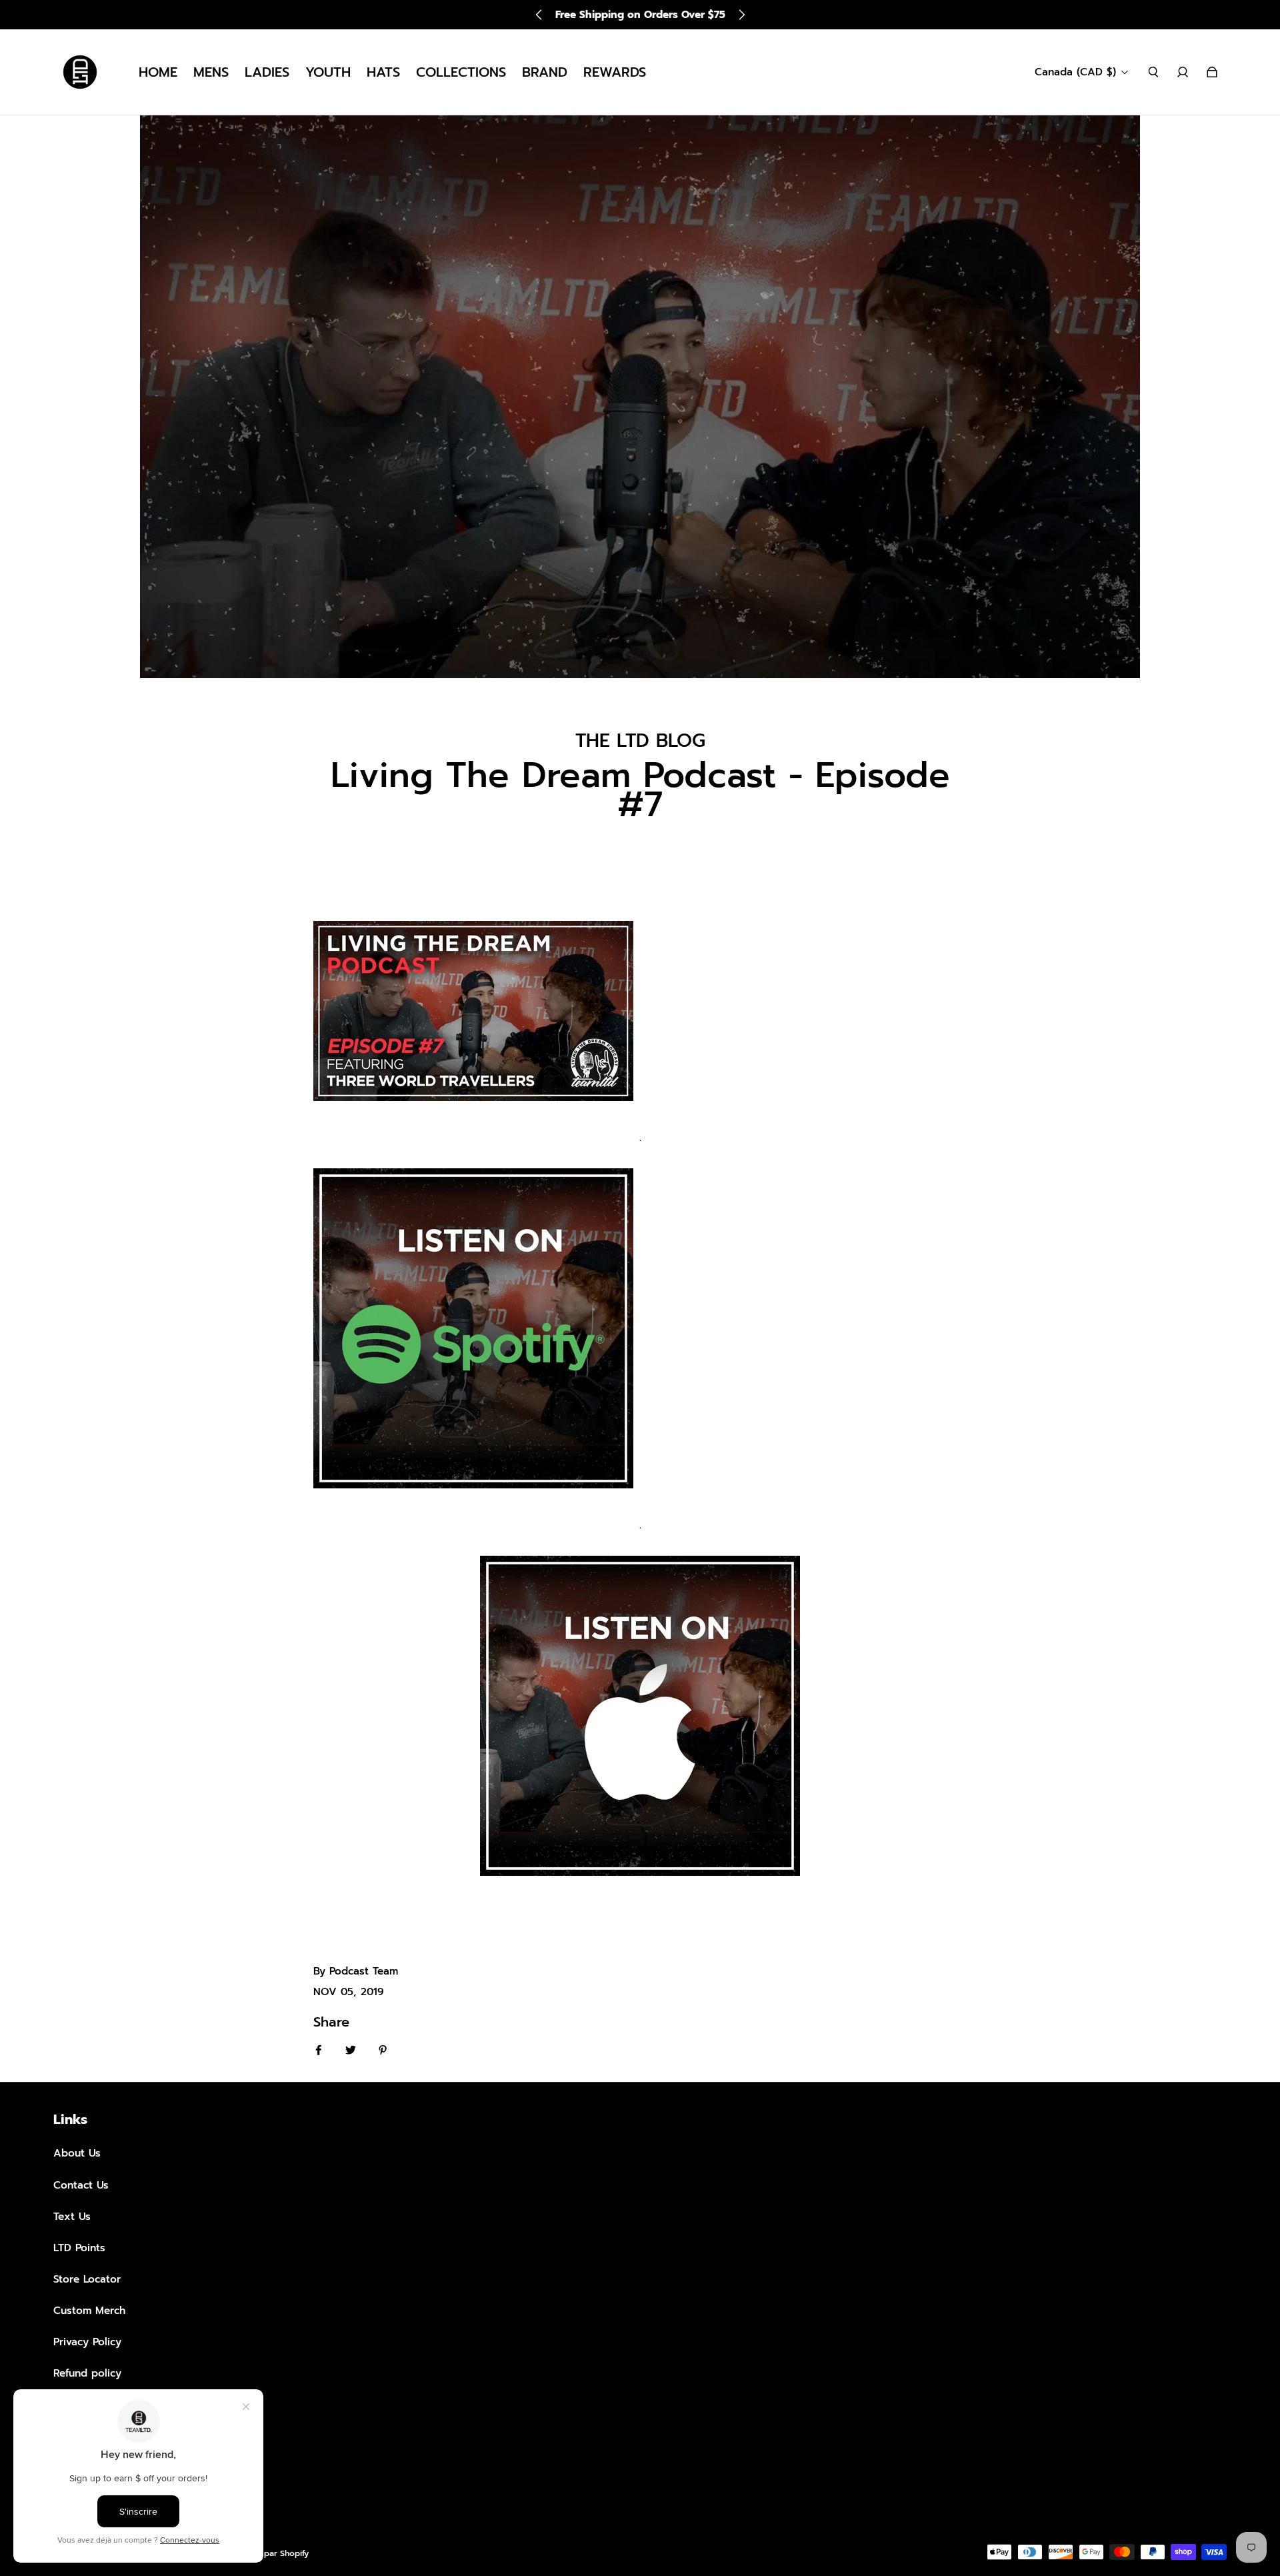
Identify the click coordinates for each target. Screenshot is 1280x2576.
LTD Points (79, 2248)
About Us (77, 2153)
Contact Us (81, 2185)
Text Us (72, 2216)
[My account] (1183, 72)
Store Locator (87, 2279)
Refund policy (87, 2373)
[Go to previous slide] (539, 15)
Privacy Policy (87, 2342)
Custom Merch (89, 2310)
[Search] (1153, 72)
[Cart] (1212, 72)
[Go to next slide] (741, 15)
